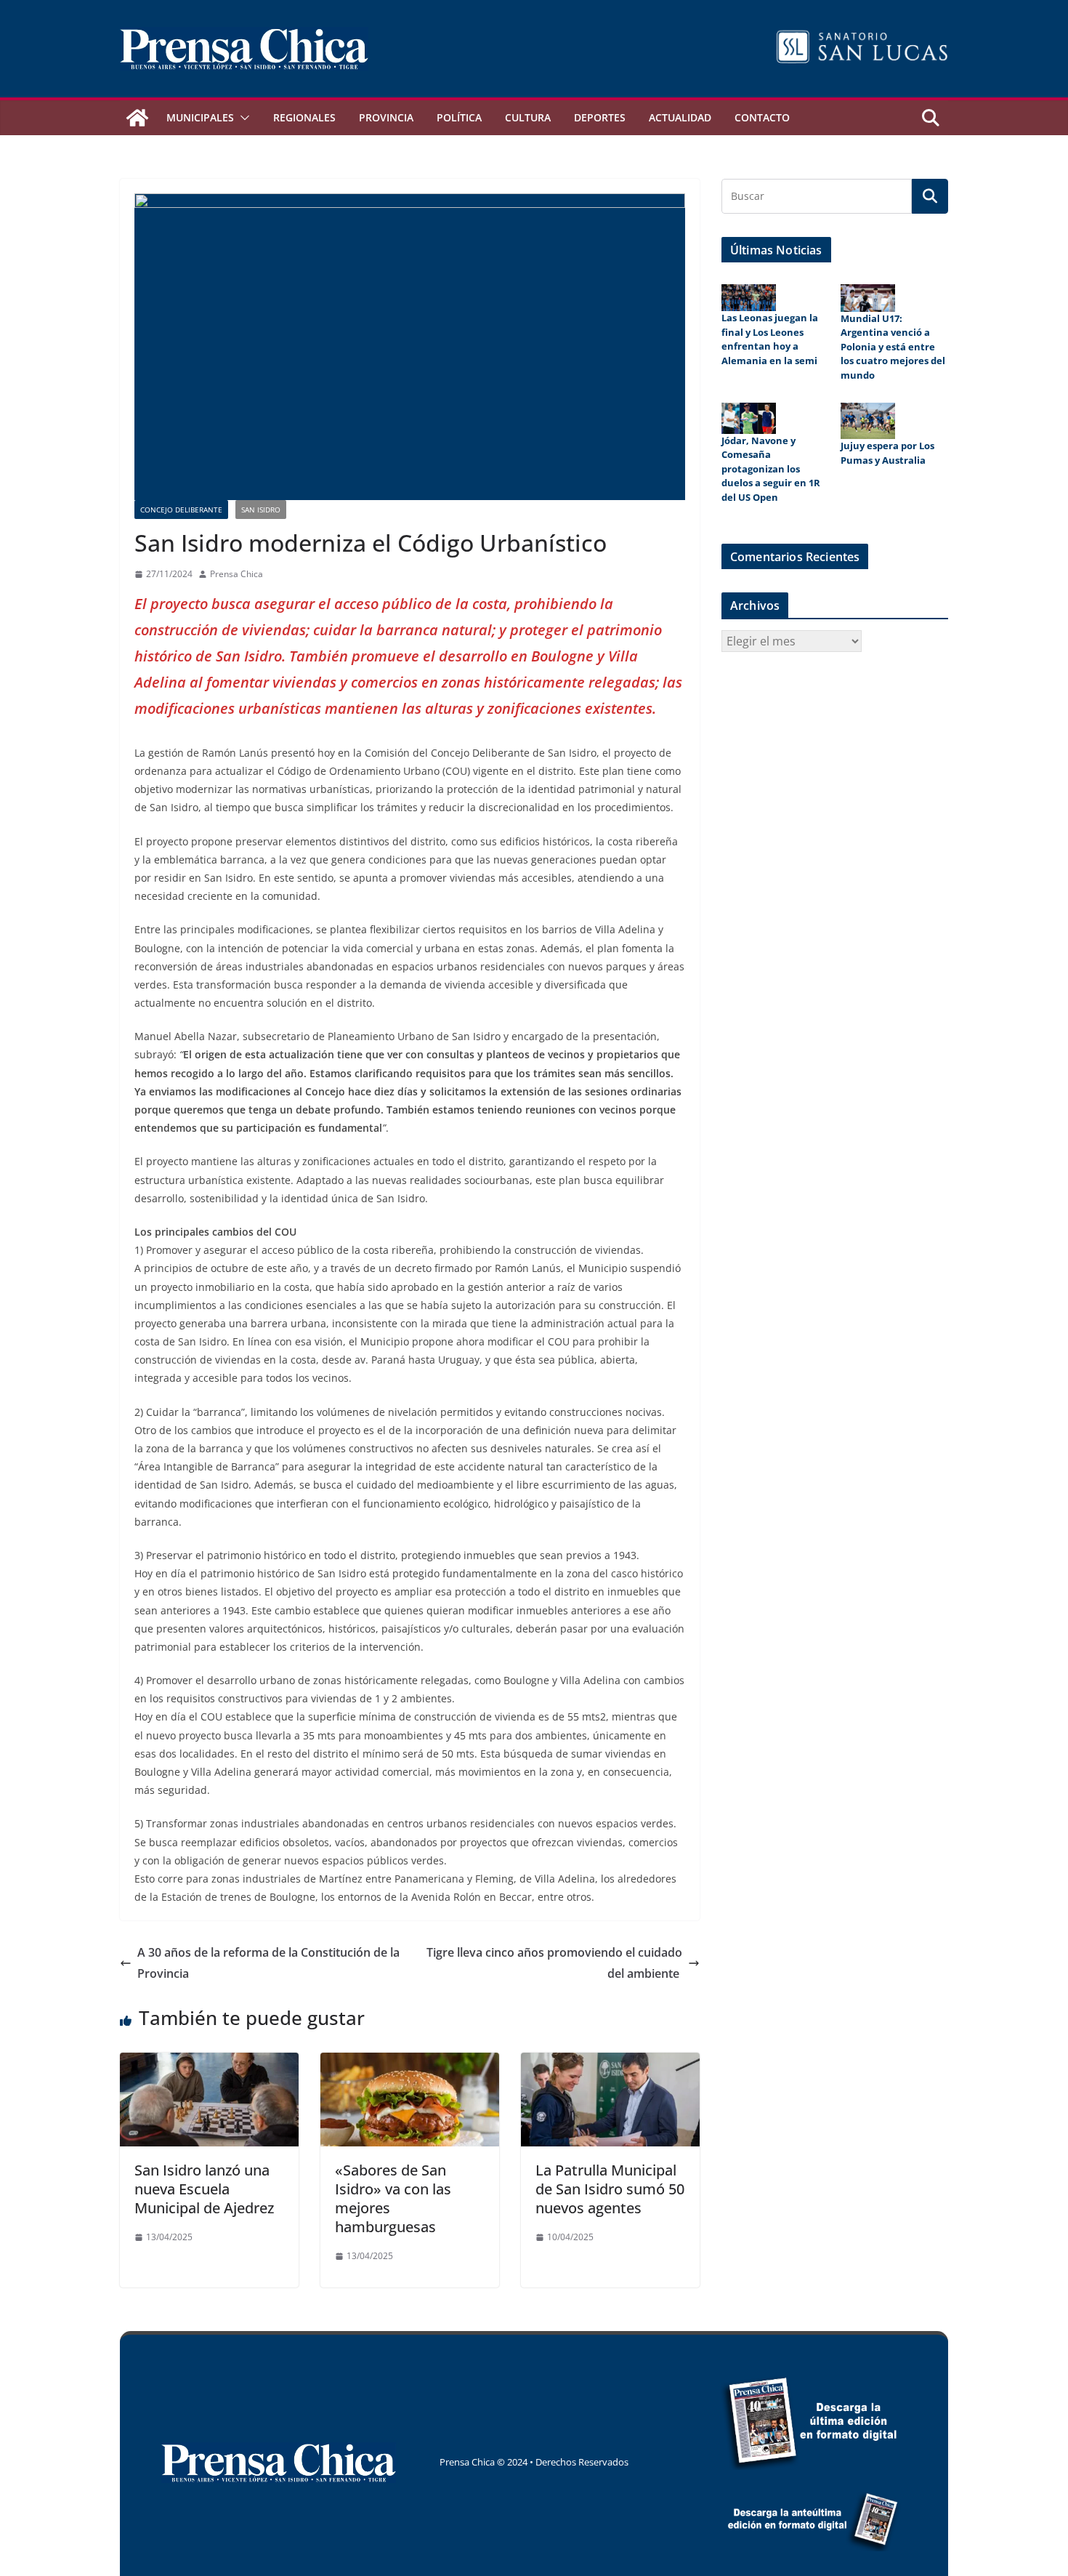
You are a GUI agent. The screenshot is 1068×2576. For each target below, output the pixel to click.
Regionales (304, 117)
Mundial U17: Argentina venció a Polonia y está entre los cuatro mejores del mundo (893, 347)
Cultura (528, 117)
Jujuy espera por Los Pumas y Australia (887, 453)
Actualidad (680, 117)
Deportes (600, 117)
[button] (242, 118)
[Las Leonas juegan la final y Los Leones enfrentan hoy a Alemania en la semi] (749, 298)
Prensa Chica (236, 574)
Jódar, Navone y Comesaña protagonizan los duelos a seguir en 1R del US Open (771, 469)
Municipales (200, 117)
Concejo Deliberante (181, 510)
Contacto (762, 117)
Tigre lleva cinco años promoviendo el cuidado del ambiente (554, 1963)
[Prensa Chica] (137, 118)
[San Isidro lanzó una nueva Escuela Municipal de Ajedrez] (209, 2063)
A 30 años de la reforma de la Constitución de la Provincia (268, 1963)
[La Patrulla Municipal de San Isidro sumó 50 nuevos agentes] (610, 2063)
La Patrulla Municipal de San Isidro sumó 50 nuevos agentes (610, 2189)
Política (459, 117)
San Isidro (261, 510)
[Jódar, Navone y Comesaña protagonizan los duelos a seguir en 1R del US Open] (749, 418)
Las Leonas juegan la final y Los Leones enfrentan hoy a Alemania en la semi (770, 339)
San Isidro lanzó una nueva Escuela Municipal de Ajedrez (204, 2189)
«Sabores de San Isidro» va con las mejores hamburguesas (393, 2198)
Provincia (386, 117)
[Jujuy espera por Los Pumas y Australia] (868, 421)
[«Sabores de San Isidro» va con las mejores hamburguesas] (410, 2063)
